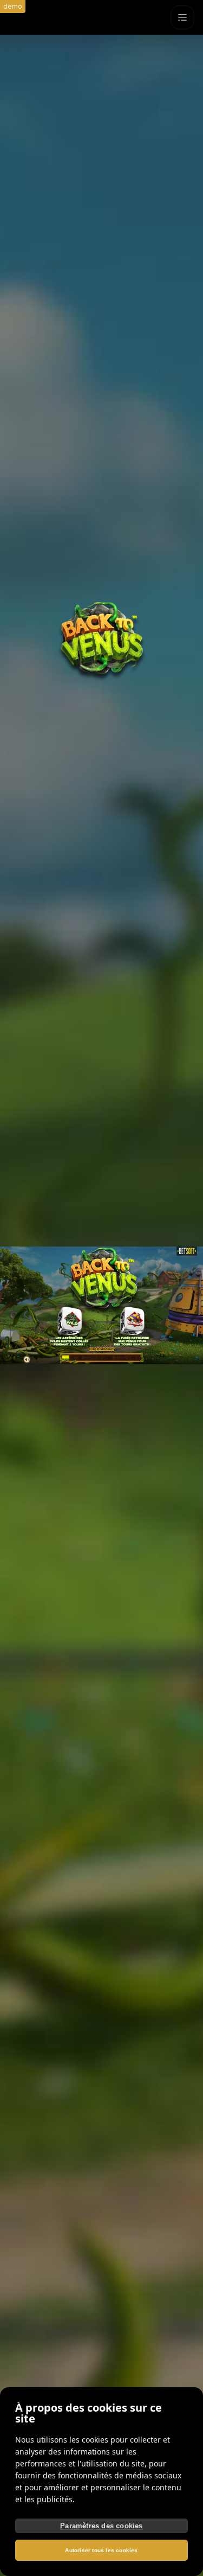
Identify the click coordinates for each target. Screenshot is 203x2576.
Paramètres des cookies (101, 2526)
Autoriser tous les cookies (101, 2550)
